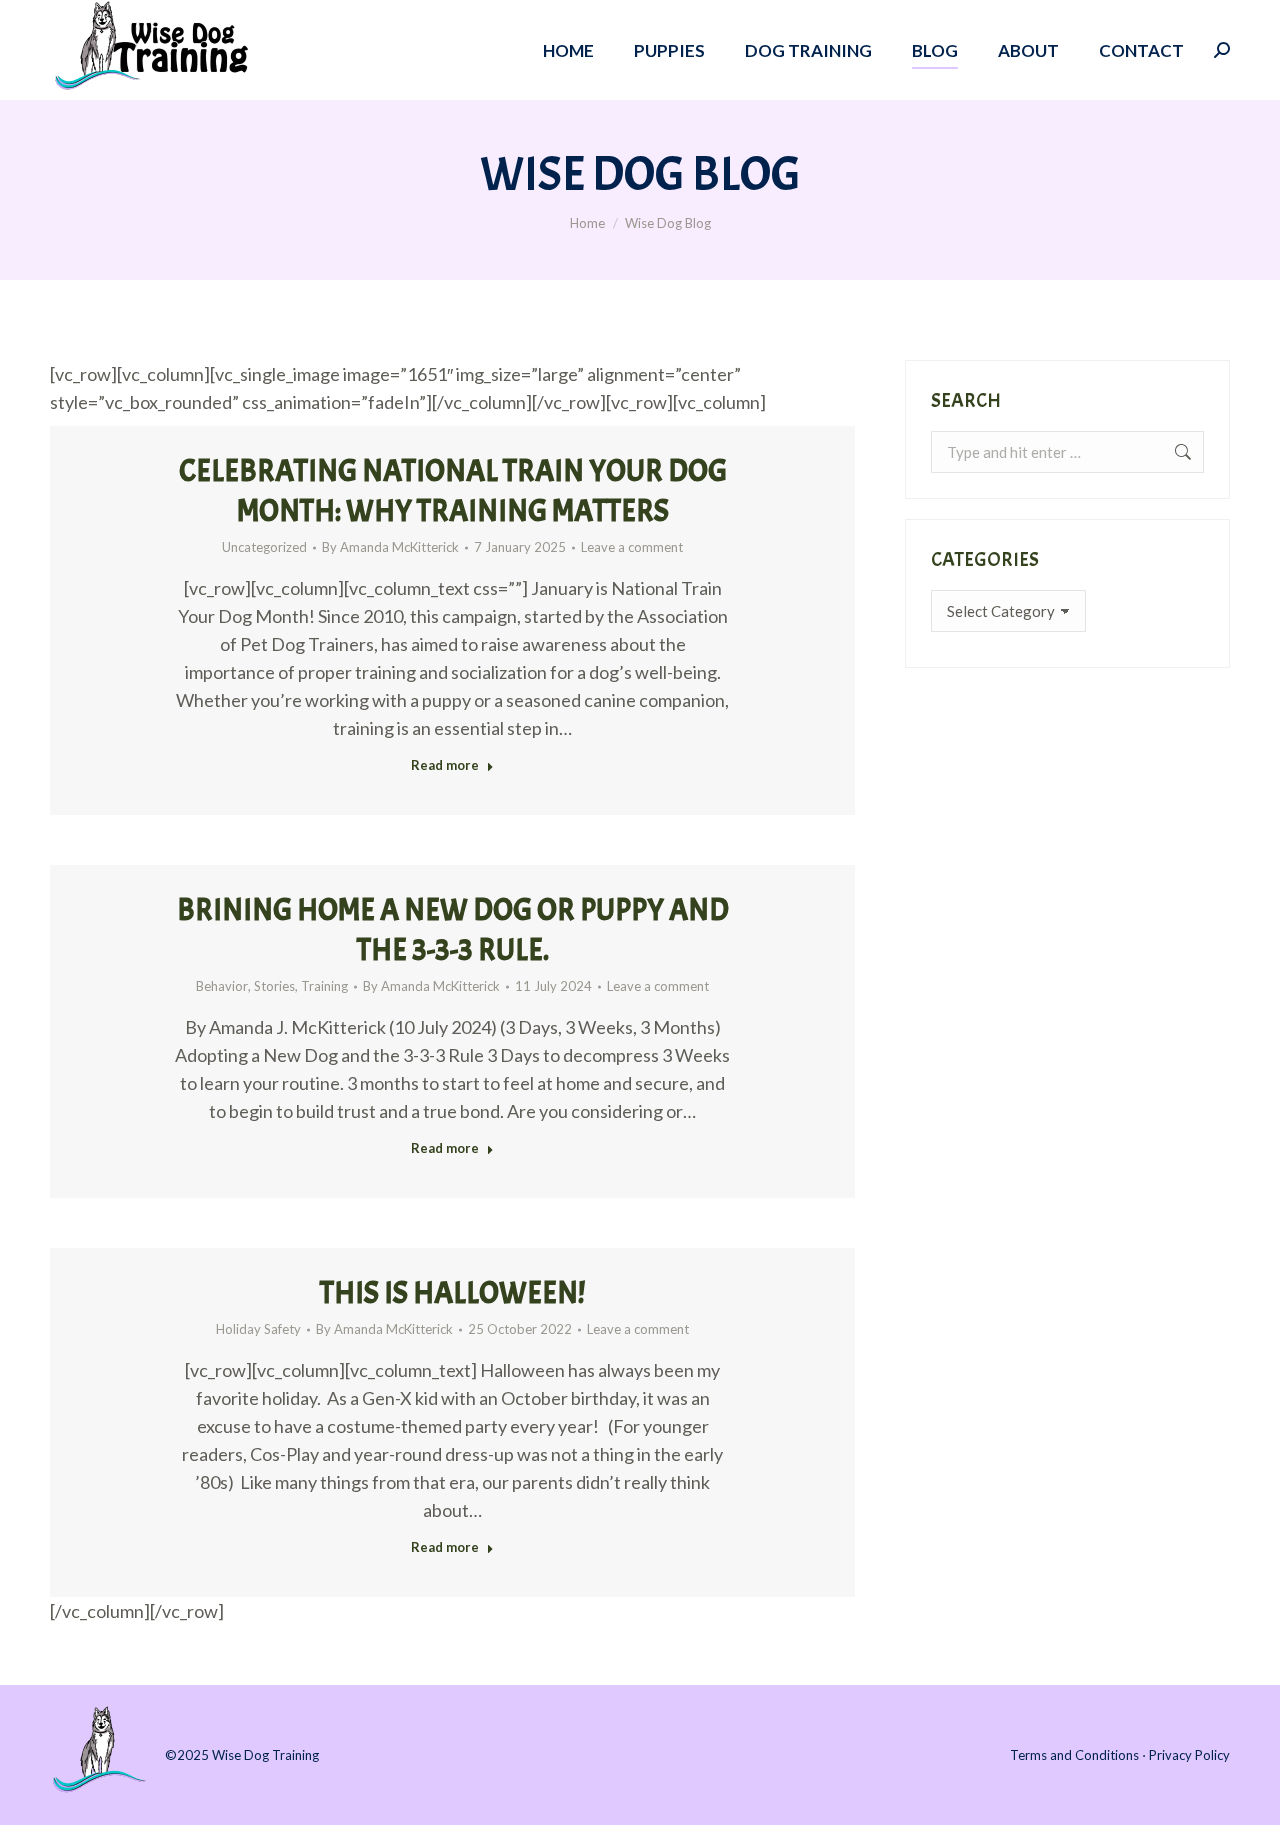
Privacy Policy (1189, 1755)
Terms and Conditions (1074, 1755)
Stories (274, 986)
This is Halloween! (452, 1293)
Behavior (222, 986)
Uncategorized (264, 547)
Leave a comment (632, 547)
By (390, 547)
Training (324, 986)
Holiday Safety (258, 1329)
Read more (445, 765)
